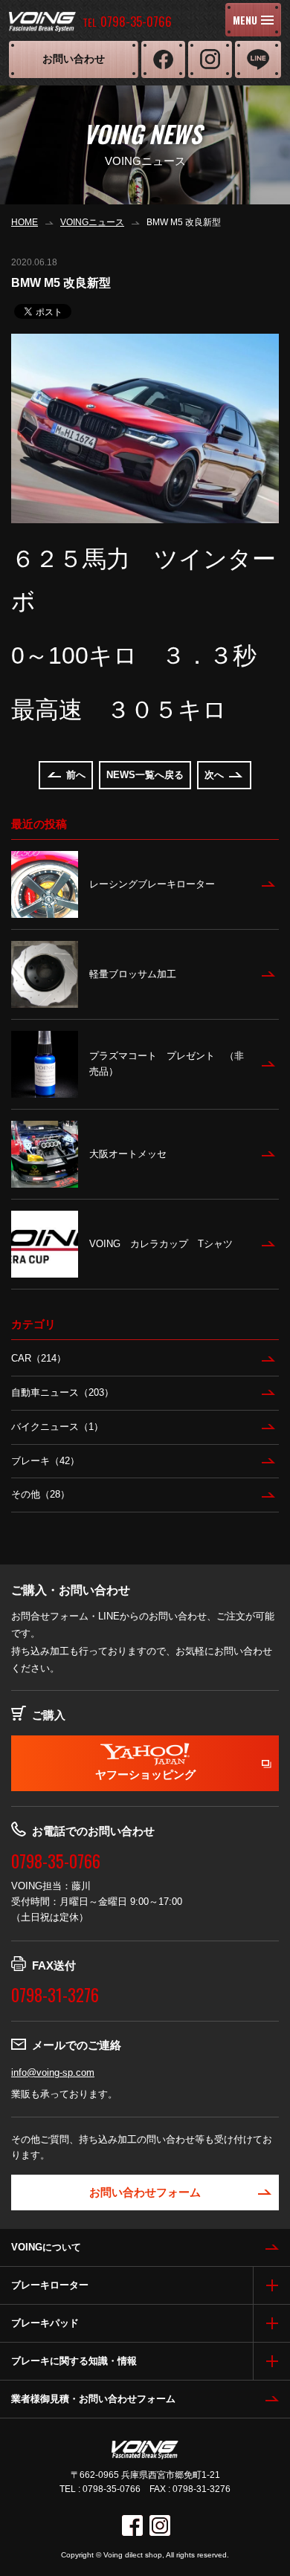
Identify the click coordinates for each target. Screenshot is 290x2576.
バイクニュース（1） (57, 1427)
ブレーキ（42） (45, 1461)
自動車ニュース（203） (62, 1392)
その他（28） (41, 1494)
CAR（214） (39, 1358)
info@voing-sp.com (53, 2072)
